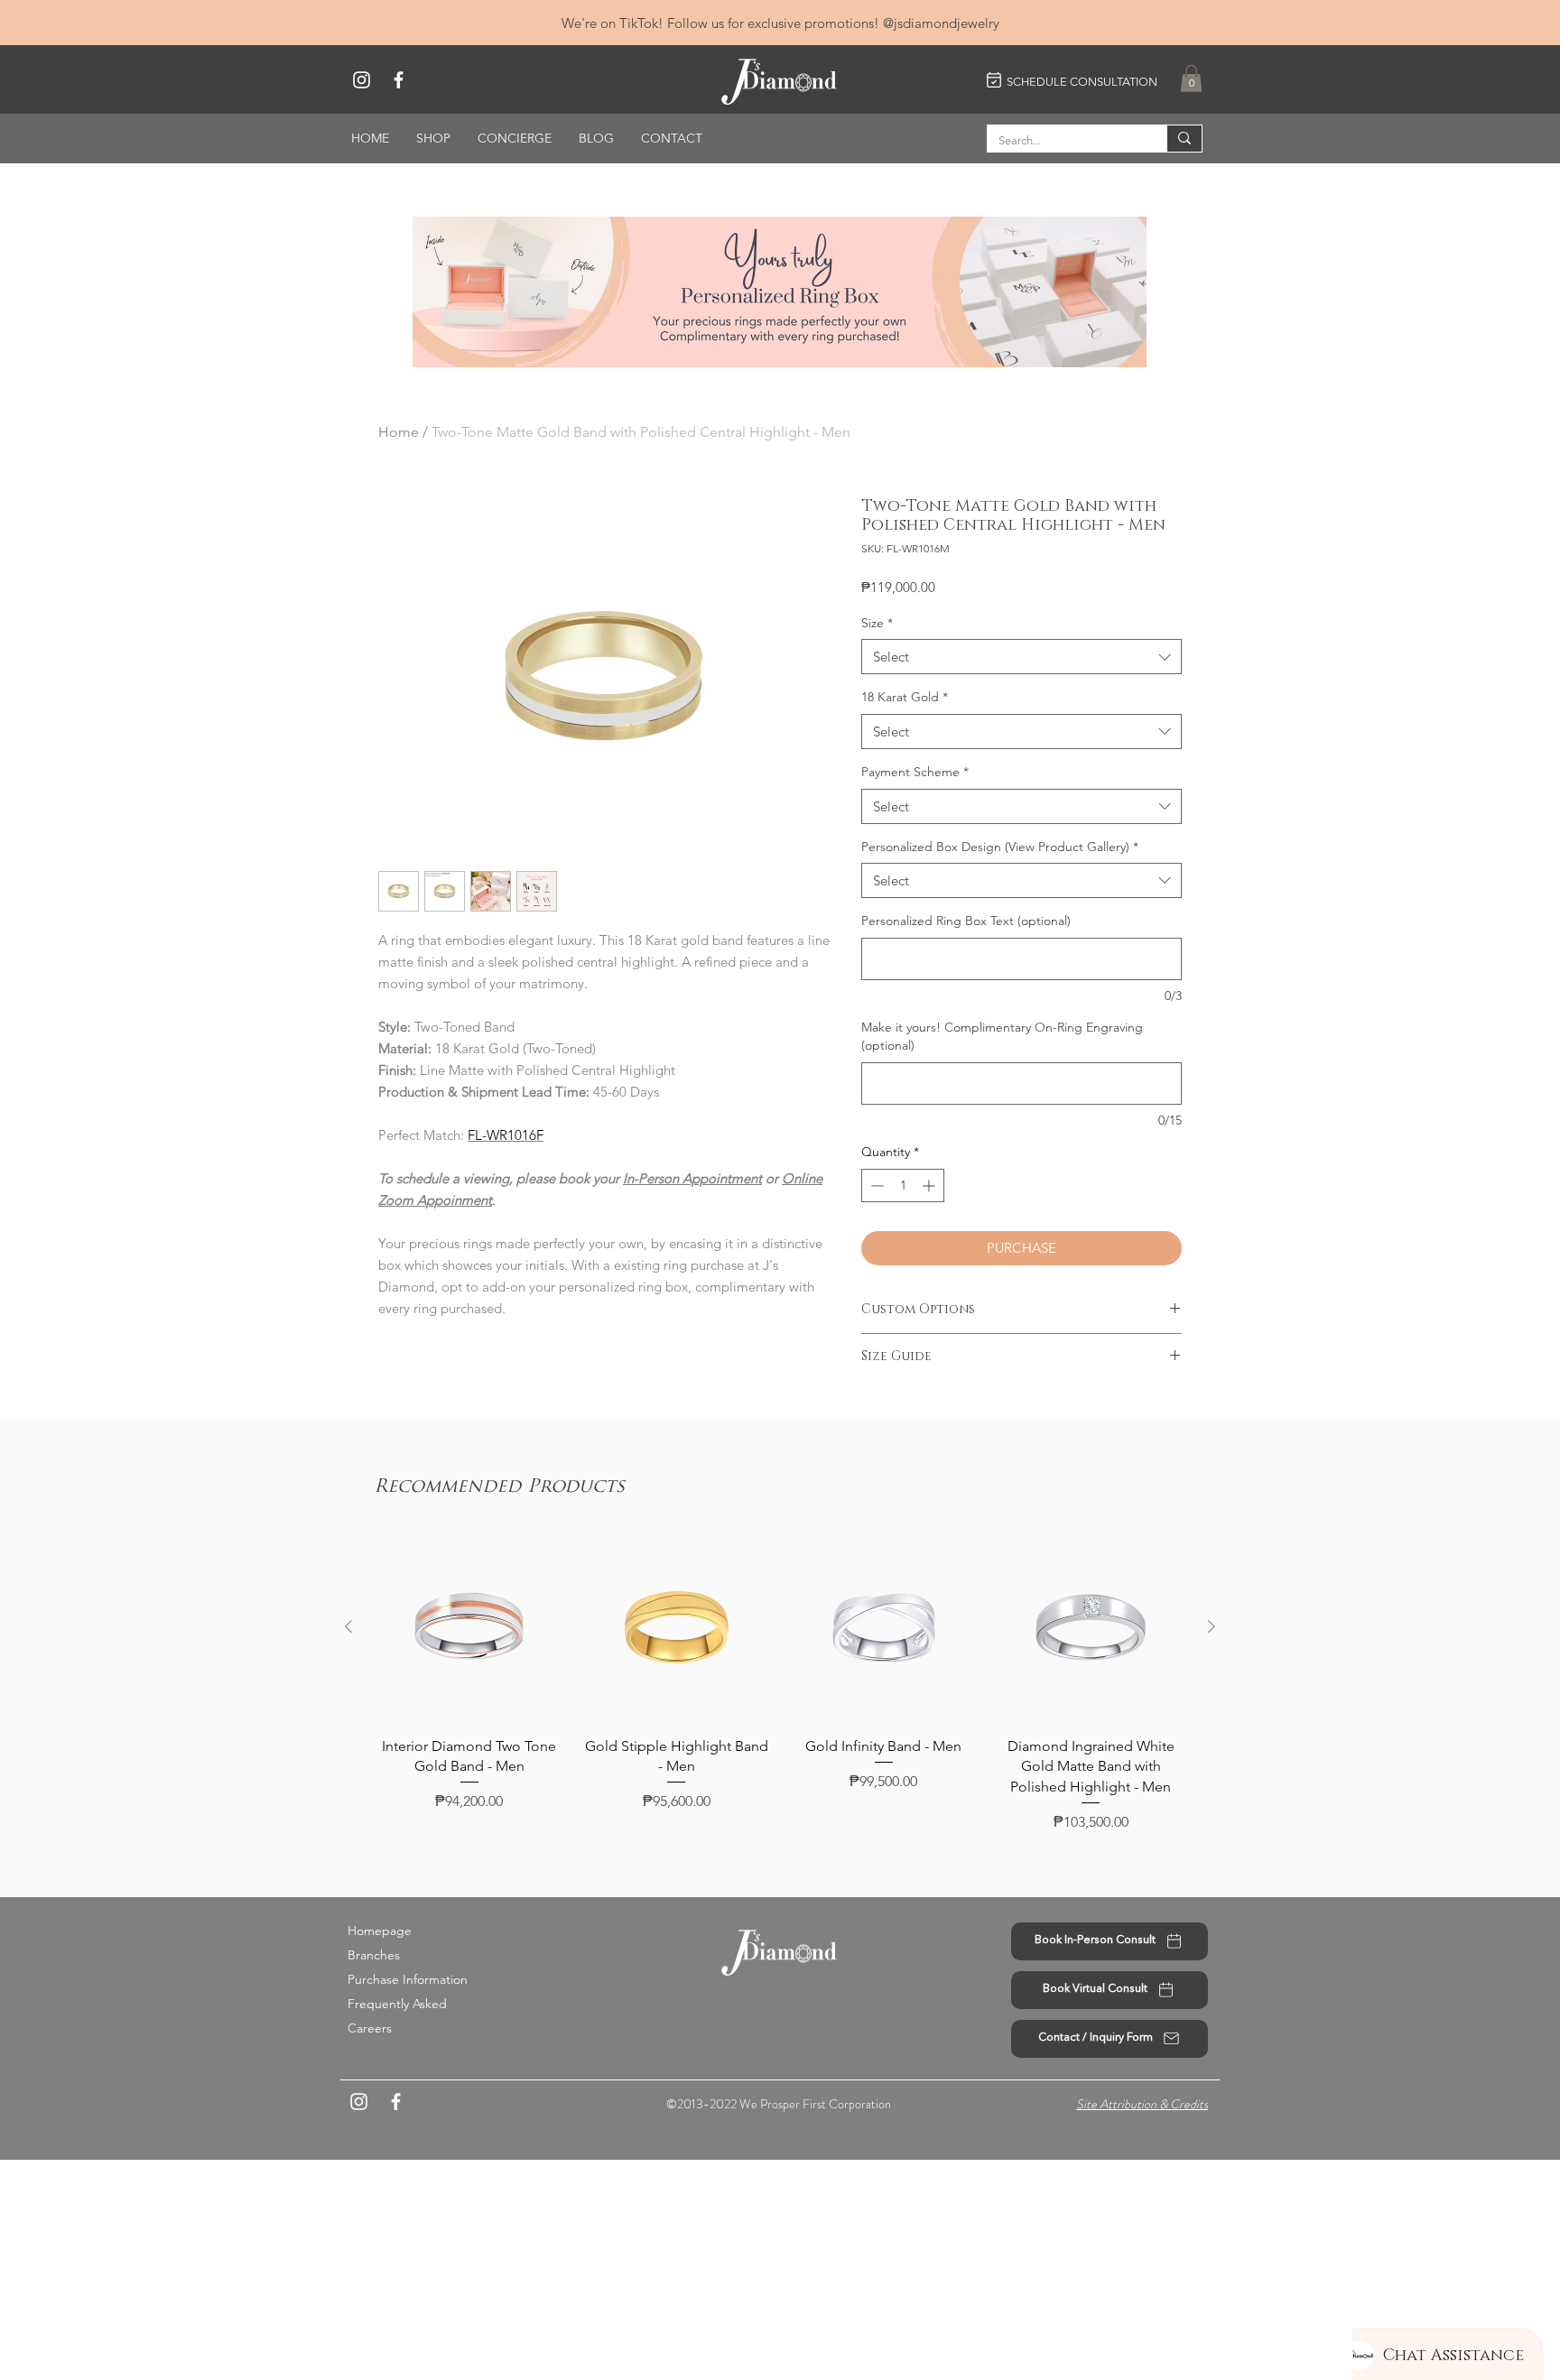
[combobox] (1021, 657)
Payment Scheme (915, 772)
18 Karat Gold (905, 697)
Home (399, 432)
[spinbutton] (903, 1185)
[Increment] (930, 1185)
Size (877, 623)
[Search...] (1184, 139)
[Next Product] (1212, 1626)
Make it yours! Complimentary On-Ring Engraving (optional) (1002, 1036)
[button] (1191, 79)
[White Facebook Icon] (399, 80)
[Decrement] (875, 1185)
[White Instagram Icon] (362, 80)
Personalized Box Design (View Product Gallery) (1000, 847)
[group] (780, 1683)
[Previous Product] (348, 1626)
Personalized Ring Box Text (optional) (966, 921)
